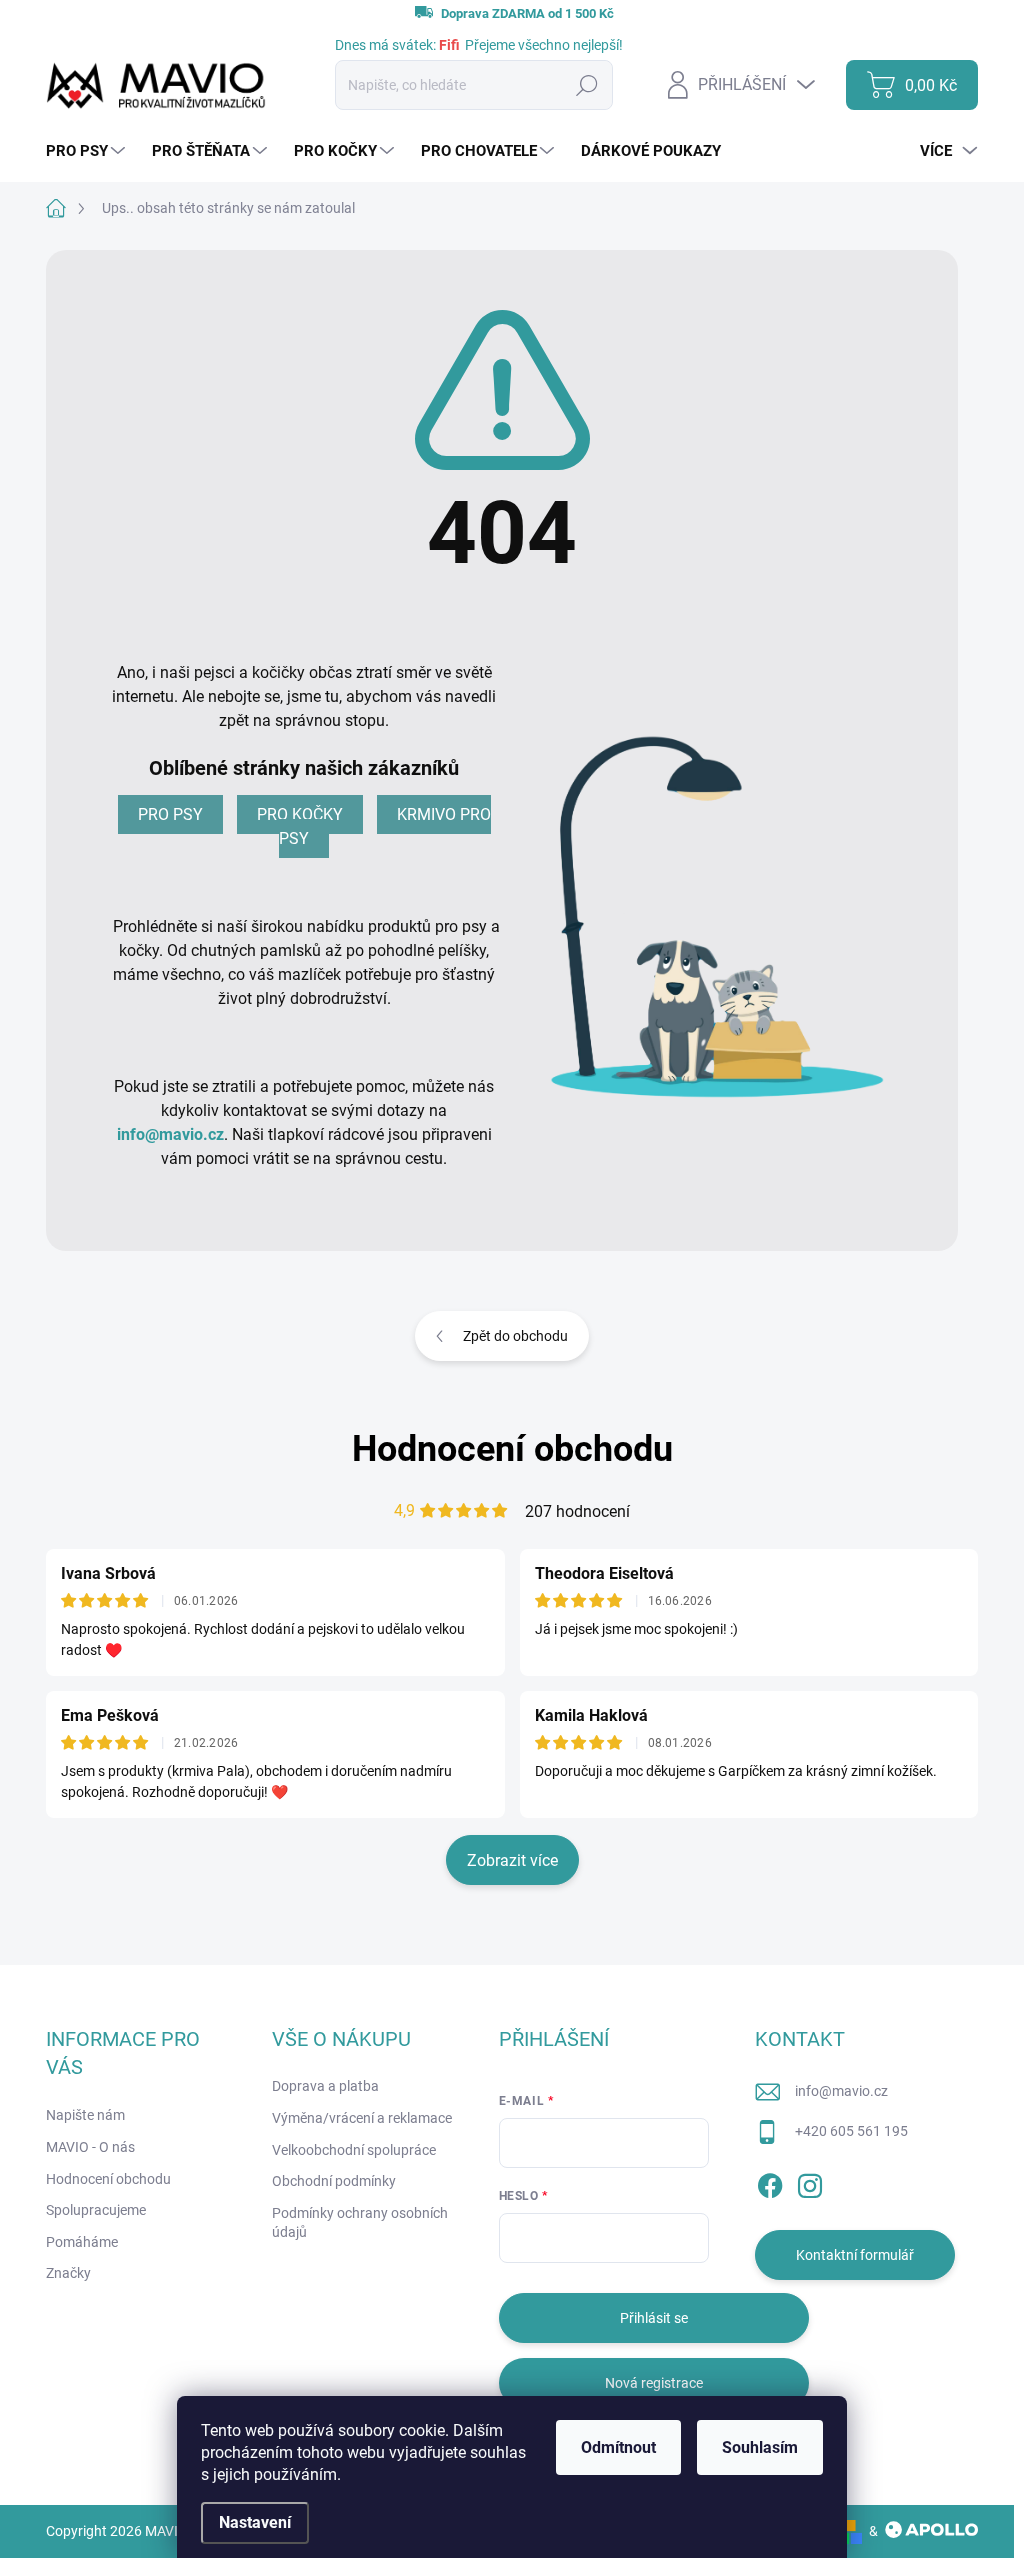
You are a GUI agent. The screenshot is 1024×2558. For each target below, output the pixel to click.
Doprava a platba (325, 2086)
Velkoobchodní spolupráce (354, 2150)
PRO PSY (170, 814)
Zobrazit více (512, 1860)
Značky (68, 2273)
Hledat (587, 85)
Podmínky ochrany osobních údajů (360, 2223)
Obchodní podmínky (334, 2181)
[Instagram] (810, 2182)
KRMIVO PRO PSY (385, 826)
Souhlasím (760, 2447)
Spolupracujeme (96, 2210)
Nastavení (255, 2522)
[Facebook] (770, 2182)
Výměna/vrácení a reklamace (362, 2118)
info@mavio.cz (170, 1134)
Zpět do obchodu (515, 1336)
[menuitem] (88, 151)
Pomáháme (82, 2242)
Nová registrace (654, 2383)
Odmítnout (618, 2447)
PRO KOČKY (300, 814)
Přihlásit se (654, 2318)
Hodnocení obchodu (512, 1449)
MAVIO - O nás (90, 2147)
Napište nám (85, 2115)
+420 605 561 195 (851, 2131)
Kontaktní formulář (855, 2255)
